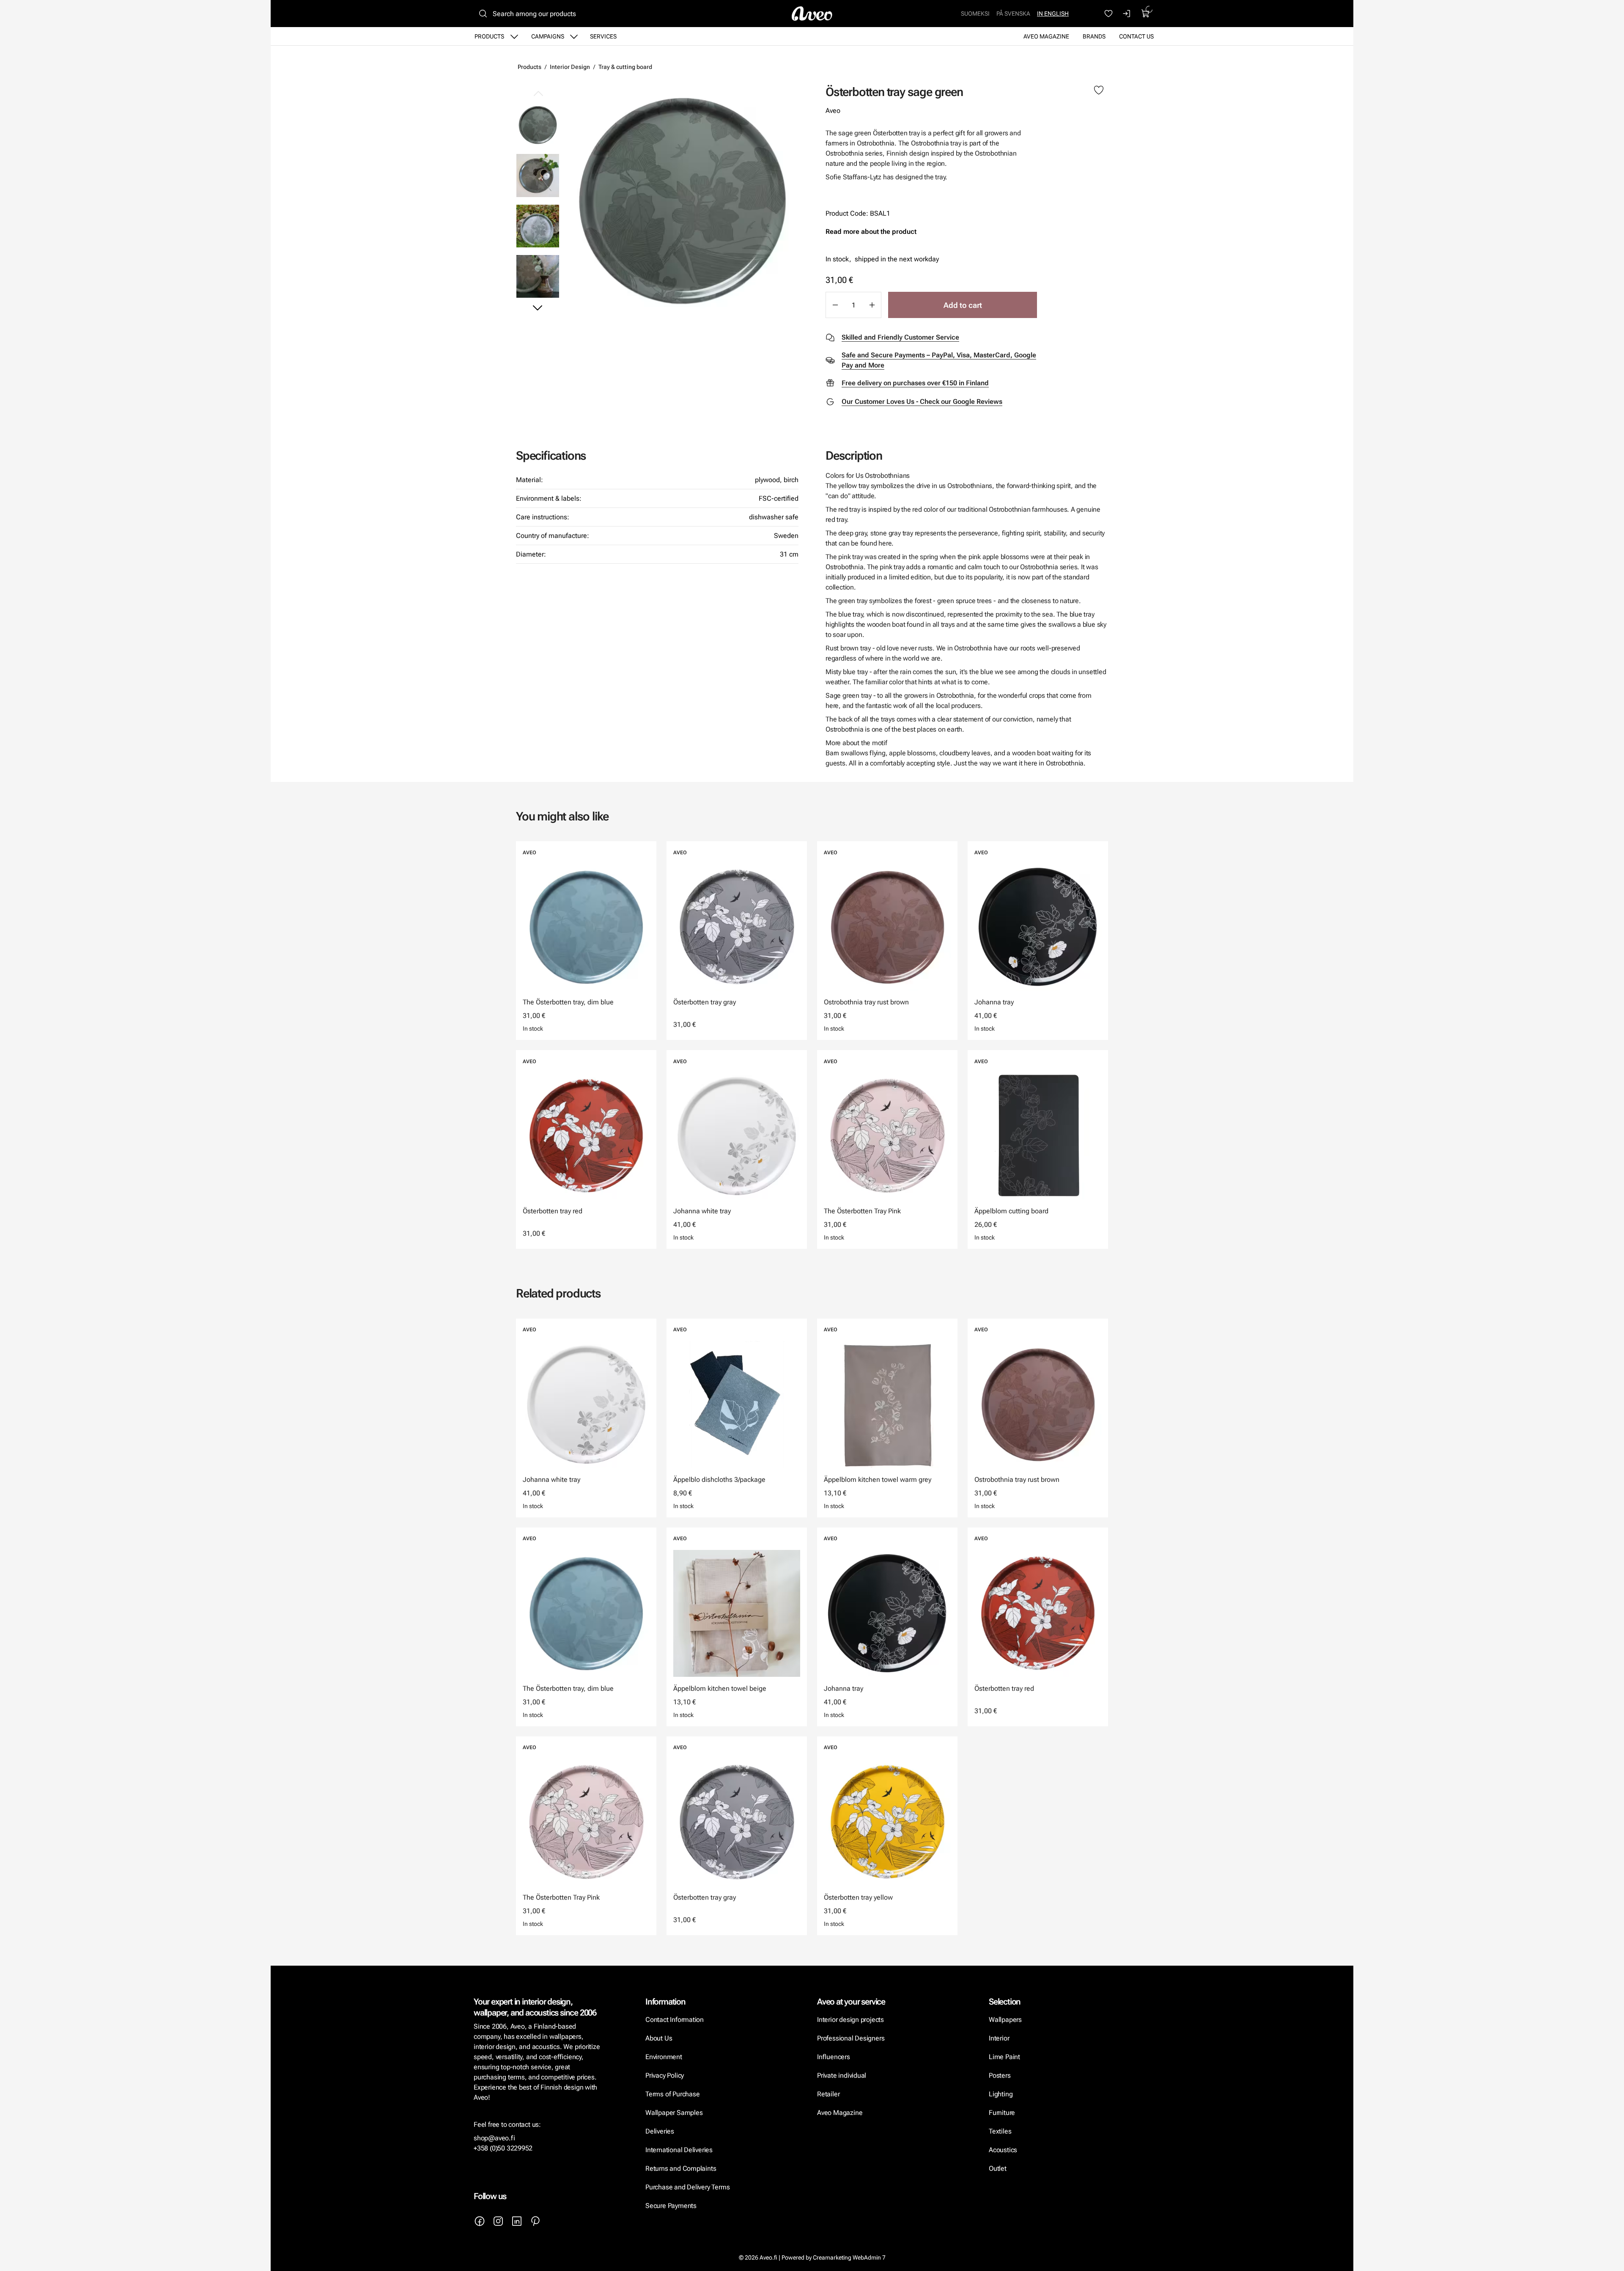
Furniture (1002, 2113)
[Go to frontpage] (812, 14)
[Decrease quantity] (835, 305)
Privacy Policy (665, 2075)
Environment (664, 2057)
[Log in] (1127, 14)
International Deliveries (679, 2150)
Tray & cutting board (625, 67)
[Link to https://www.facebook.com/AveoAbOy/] (480, 2221)
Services (603, 36)
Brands (1094, 36)
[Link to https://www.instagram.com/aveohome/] (498, 2221)
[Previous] (538, 94)
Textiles (1000, 2131)
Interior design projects (850, 2020)
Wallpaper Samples (674, 2113)
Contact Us (1136, 36)
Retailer (828, 2094)
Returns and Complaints (681, 2168)
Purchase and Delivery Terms (687, 2187)
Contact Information (675, 2020)
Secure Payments (671, 2206)
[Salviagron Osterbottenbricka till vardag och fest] (538, 175)
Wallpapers (1005, 2020)
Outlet (998, 2168)
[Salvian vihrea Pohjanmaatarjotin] (682, 201)
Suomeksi (975, 14)
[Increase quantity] (872, 305)
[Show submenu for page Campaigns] (574, 36)
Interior (999, 2038)
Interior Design (570, 67)
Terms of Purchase (673, 2094)
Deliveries (660, 2131)
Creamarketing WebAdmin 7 (849, 2257)
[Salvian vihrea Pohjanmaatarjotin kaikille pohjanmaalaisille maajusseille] (538, 226)
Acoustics (1003, 2150)
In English (1053, 14)
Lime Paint (1004, 2057)
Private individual (842, 2075)
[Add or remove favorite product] (1099, 91)
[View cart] (1146, 14)
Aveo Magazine (1046, 36)
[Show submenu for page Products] (514, 36)
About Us (659, 2038)
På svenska (1013, 14)
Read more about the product (871, 232)
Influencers (834, 2057)
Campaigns (548, 36)
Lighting (1001, 2094)
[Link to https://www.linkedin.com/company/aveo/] (517, 2221)
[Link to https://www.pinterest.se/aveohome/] (535, 2221)
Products (489, 36)
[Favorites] (1108, 14)
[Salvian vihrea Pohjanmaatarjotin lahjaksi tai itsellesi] (538, 276)
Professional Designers (851, 2038)
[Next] (538, 307)
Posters (1000, 2075)
